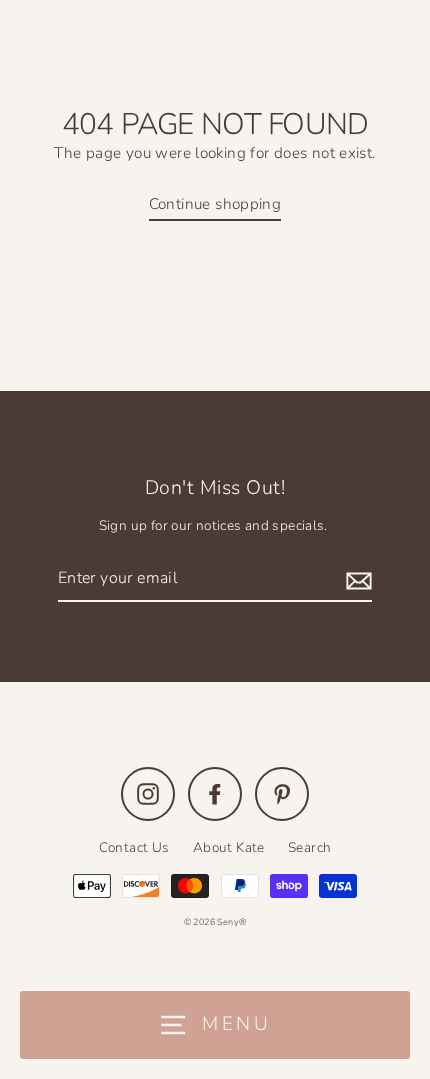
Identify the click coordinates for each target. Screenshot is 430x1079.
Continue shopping (215, 204)
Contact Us (134, 847)
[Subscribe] (356, 579)
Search (309, 847)
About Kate (229, 847)
